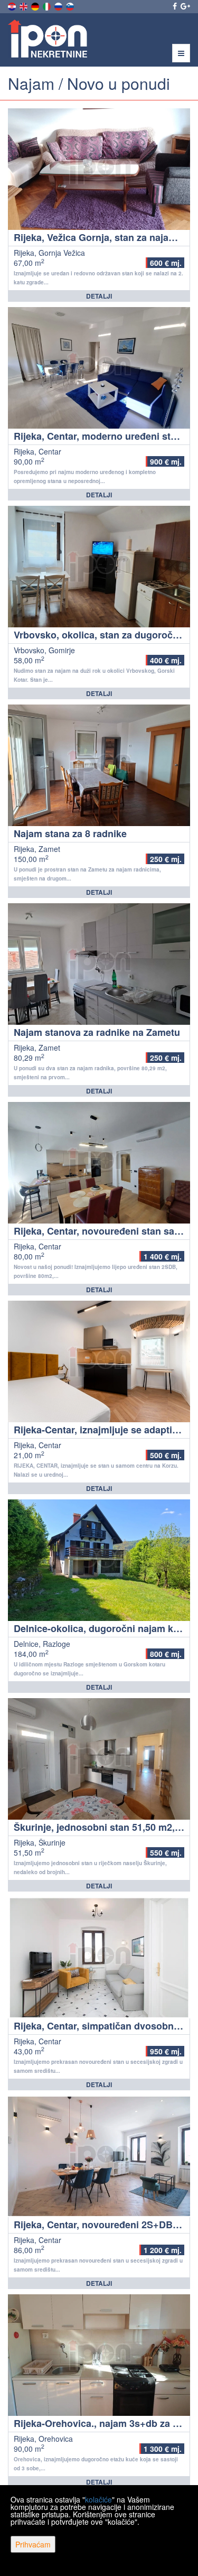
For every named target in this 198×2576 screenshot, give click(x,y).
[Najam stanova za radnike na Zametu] (99, 964)
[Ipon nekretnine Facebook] (174, 6)
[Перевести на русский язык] (59, 5)
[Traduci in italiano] (48, 5)
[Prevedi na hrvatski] (13, 5)
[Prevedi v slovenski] (71, 5)
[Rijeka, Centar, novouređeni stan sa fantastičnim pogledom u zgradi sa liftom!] (99, 1163)
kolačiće (98, 2499)
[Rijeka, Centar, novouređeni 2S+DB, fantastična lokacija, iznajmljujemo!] (99, 2156)
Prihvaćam (33, 2544)
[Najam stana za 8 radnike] (99, 765)
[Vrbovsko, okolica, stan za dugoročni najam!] (99, 567)
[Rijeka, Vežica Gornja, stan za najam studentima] (99, 169)
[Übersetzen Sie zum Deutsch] (36, 5)
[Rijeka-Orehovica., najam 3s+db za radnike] (99, 2355)
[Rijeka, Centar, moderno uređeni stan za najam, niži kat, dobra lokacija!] (99, 368)
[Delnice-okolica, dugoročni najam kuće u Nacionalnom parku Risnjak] (99, 1560)
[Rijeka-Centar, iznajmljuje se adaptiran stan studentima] (99, 1361)
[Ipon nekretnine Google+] (185, 6)
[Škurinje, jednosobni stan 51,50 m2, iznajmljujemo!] (99, 1759)
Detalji (99, 296)
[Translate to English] (24, 5)
